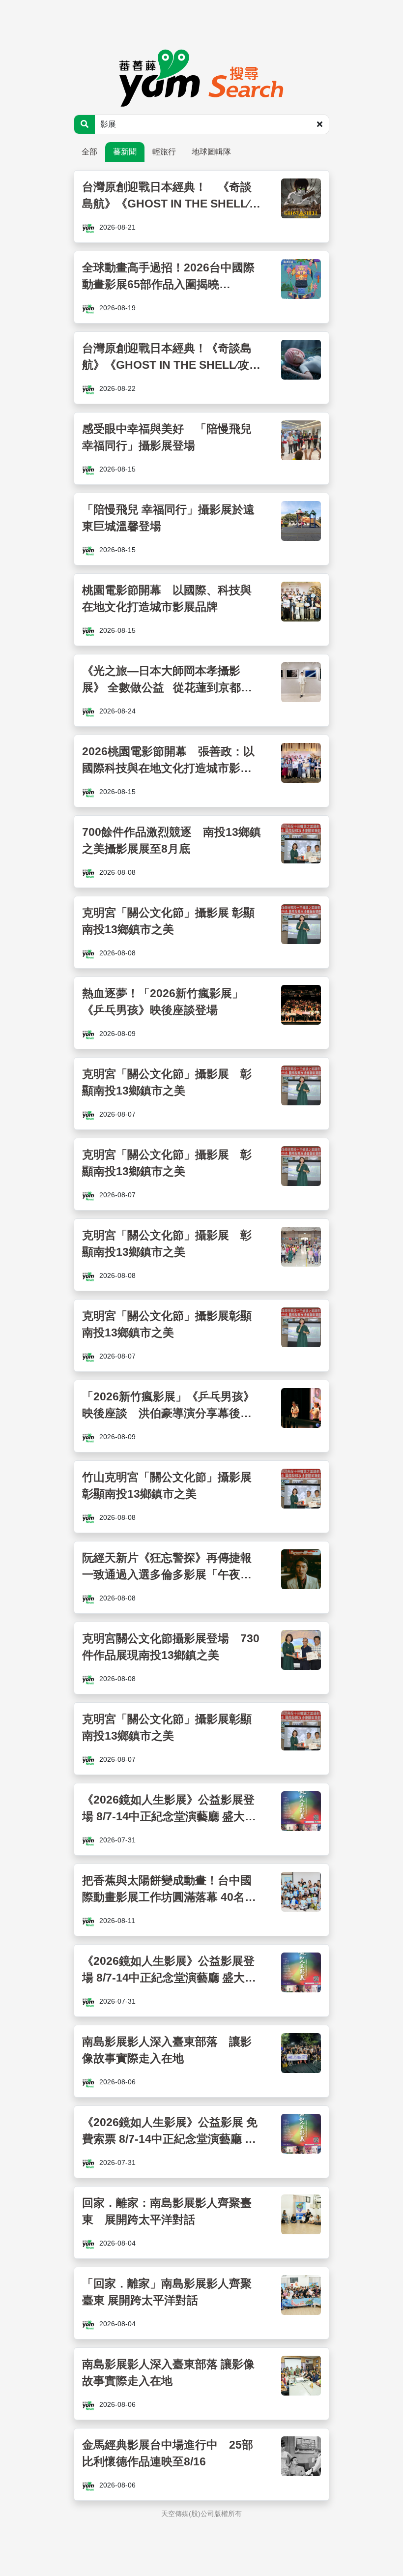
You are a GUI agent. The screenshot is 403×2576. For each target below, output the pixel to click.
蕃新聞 (125, 152)
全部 (89, 152)
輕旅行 (164, 152)
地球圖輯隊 (211, 152)
